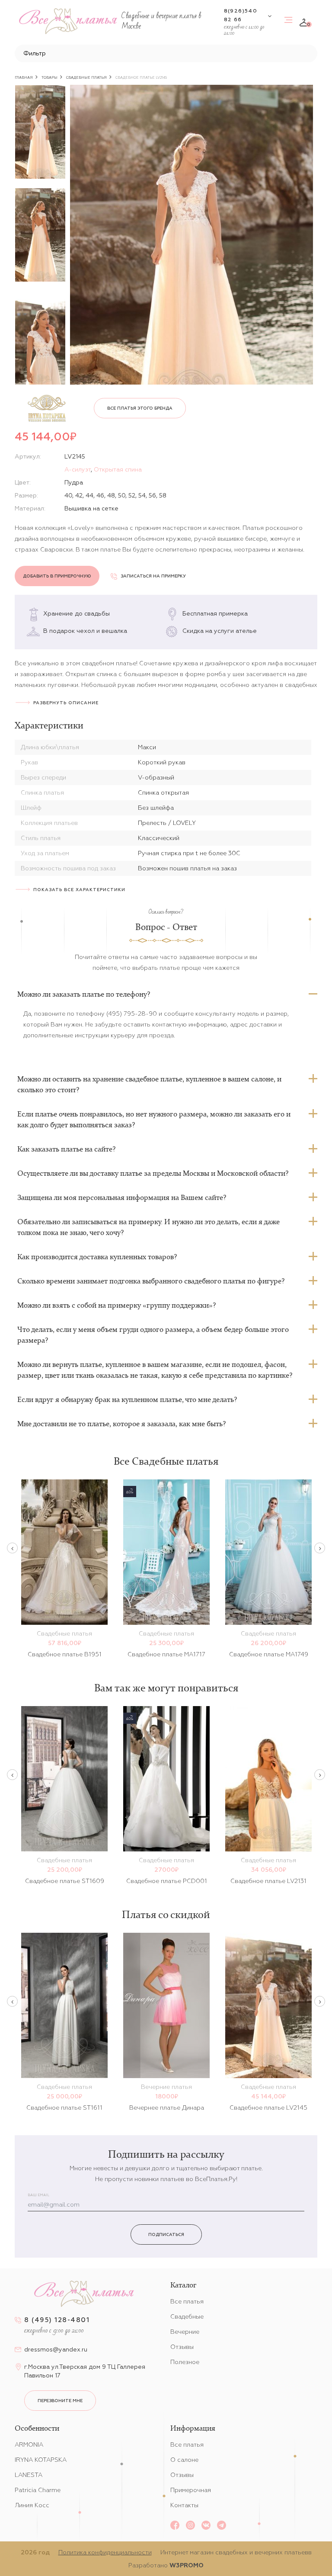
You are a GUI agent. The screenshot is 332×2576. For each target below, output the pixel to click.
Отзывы (182, 2347)
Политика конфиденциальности (105, 2552)
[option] (40, 132)
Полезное (185, 2362)
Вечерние (185, 2332)
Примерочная (191, 2490)
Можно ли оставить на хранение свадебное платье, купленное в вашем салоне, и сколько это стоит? (149, 1084)
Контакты (184, 2505)
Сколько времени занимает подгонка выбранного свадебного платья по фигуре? (151, 1281)
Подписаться (166, 2234)
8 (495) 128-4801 (57, 2320)
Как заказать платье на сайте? (66, 1149)
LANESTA (29, 2475)
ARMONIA (29, 2444)
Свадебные (187, 2316)
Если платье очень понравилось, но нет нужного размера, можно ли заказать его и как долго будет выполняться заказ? (154, 1119)
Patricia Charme (38, 2490)
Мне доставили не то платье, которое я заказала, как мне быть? (121, 1424)
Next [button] (320, 1548)
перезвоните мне (60, 2401)
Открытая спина (118, 469)
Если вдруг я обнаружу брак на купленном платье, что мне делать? (127, 1399)
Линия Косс (32, 2505)
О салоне (184, 2460)
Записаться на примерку (153, 576)
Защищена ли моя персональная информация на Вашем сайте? (122, 1197)
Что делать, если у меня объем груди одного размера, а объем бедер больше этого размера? (153, 1335)
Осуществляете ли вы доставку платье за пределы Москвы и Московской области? (153, 1173)
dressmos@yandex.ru (56, 2349)
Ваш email (38, 2195)
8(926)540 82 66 (241, 15)
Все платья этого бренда (140, 408)
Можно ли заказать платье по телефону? (84, 994)
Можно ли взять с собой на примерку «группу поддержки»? (117, 1305)
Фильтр (35, 53)
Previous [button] (12, 1548)
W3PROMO (187, 2565)
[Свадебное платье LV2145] (192, 235)
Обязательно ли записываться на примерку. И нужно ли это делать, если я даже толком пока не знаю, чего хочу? (148, 1227)
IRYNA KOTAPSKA (41, 2460)
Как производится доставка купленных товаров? (97, 1257)
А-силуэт (78, 469)
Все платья (187, 2301)
